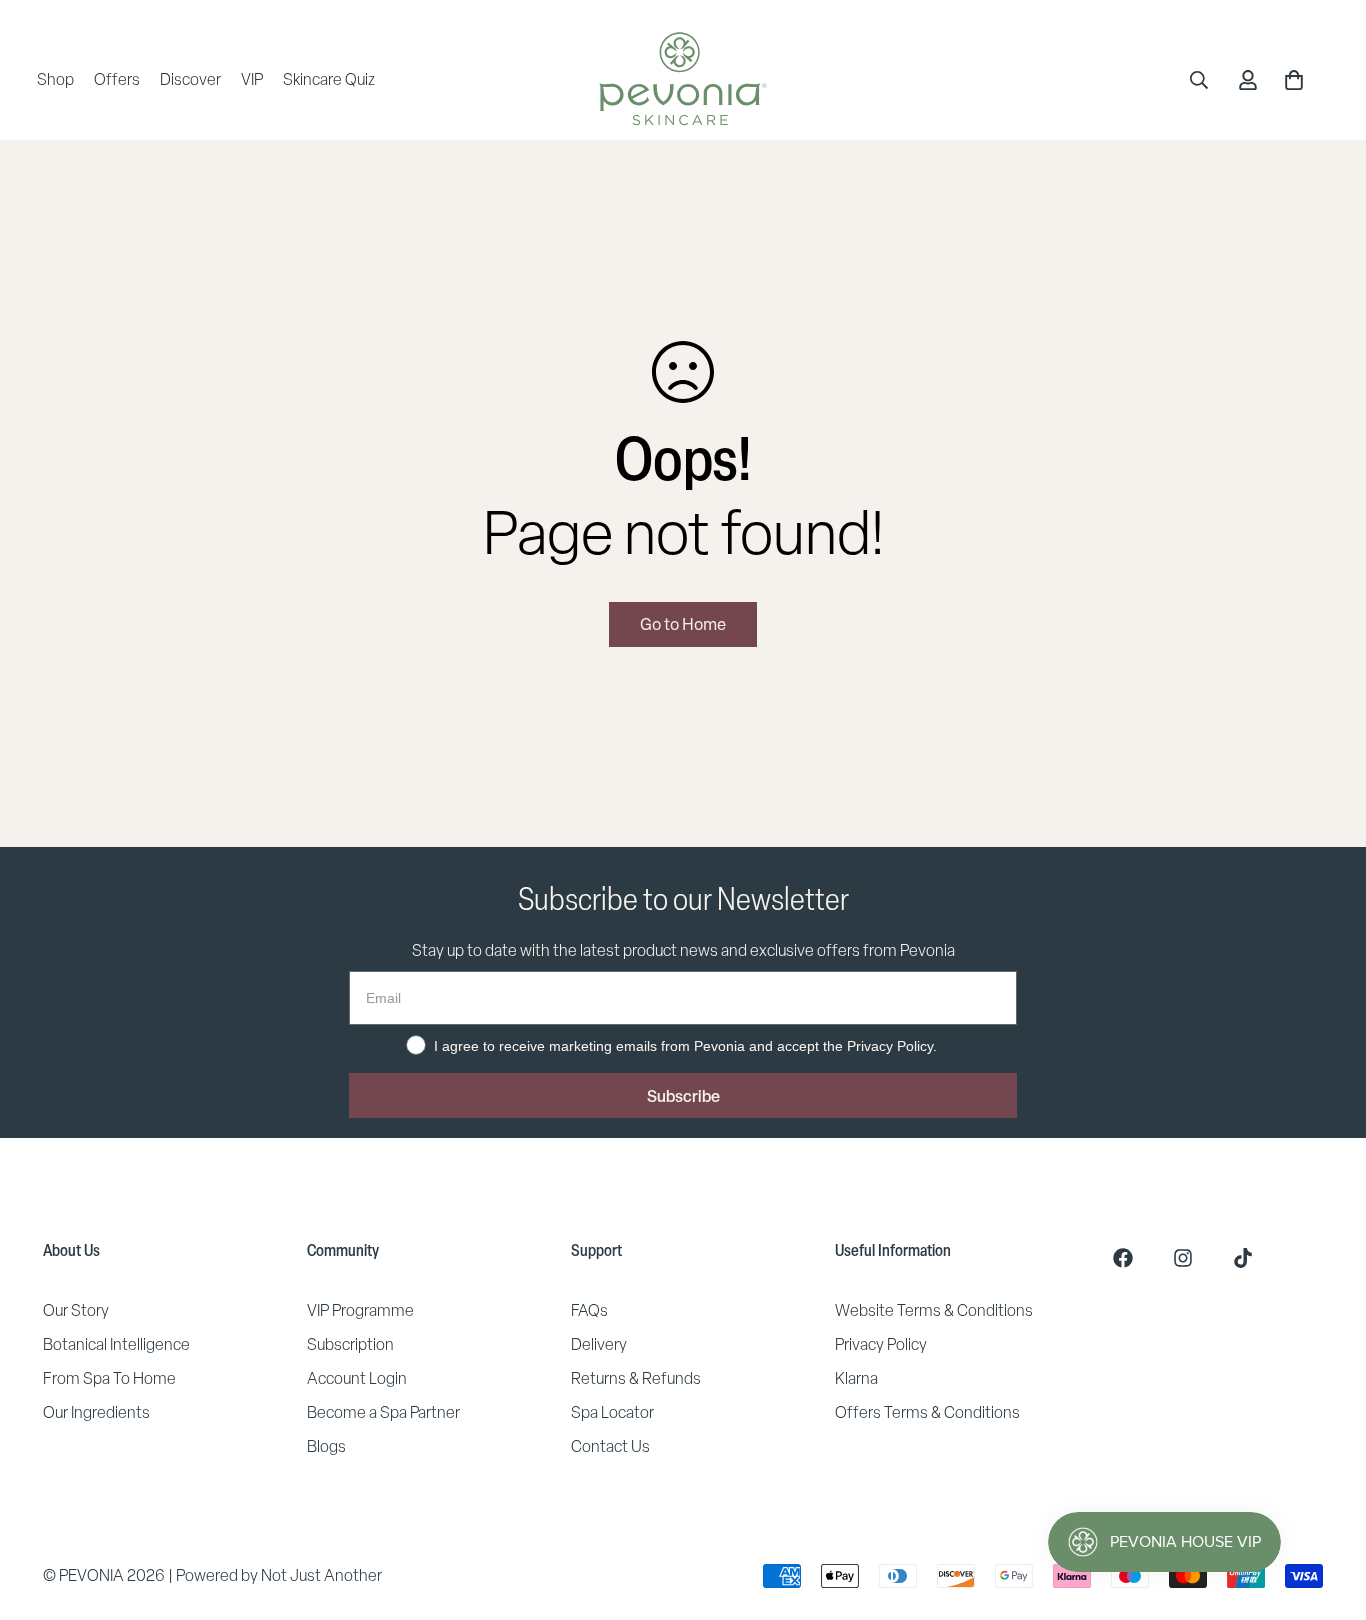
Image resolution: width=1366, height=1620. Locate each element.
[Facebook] (1123, 1258)
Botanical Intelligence (116, 1344)
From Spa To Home (109, 1378)
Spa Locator (612, 1412)
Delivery (599, 1344)
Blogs (326, 1446)
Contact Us (610, 1446)
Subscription (350, 1344)
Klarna (856, 1378)
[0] (1294, 80)
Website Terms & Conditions (934, 1310)
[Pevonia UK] (683, 80)
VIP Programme (360, 1310)
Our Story (76, 1310)
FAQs (589, 1310)
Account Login (357, 1378)
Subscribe (683, 1096)
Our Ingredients (96, 1412)
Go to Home (683, 624)
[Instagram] (1183, 1258)
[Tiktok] (1243, 1258)
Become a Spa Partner (383, 1412)
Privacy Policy (881, 1344)
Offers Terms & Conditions (927, 1412)
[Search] (1199, 80)
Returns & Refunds (636, 1378)
